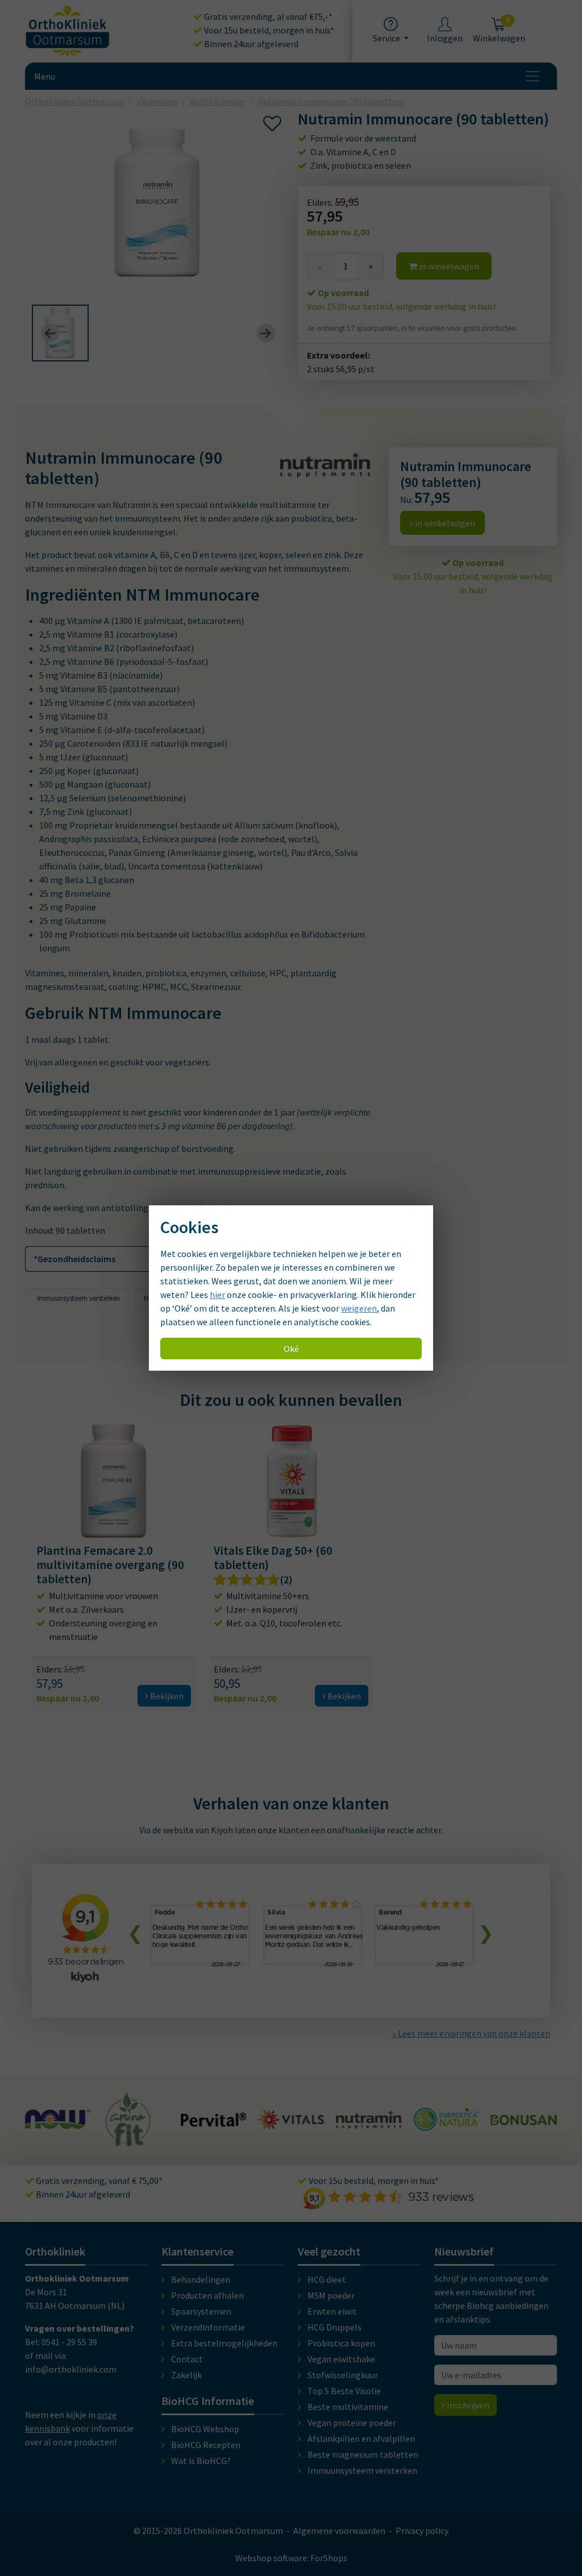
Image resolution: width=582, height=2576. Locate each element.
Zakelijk (186, 2375)
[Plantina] (524, 2127)
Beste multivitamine (348, 2407)
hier (217, 1295)
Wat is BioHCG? (201, 2461)
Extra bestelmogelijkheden (224, 2343)
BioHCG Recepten (206, 2445)
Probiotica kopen (341, 2343)
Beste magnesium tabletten (363, 2454)
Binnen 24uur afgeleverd (250, 44)
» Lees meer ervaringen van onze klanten (471, 2033)
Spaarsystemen (201, 2311)
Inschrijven (467, 2405)
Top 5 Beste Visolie (344, 2391)
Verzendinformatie (208, 2327)
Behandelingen (201, 2279)
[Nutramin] (291, 2123)
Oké (291, 1349)
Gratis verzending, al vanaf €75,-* (267, 16)
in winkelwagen (448, 266)
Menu (45, 76)
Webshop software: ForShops (291, 2558)
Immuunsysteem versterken (78, 1298)
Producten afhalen (207, 2295)
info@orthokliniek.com (71, 2369)
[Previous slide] (50, 333)
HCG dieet (327, 2279)
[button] (60, 333)
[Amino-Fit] (51, 2141)
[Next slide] (266, 333)
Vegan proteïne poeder (352, 2423)
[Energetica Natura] (369, 2125)
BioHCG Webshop (205, 2429)
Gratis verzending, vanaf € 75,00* (98, 2180)
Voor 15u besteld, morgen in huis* (268, 30)
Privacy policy (422, 2531)
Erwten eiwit (332, 2311)
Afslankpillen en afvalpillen (361, 2438)
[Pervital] (136, 2121)
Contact (187, 2359)
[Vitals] (213, 2123)
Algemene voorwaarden (339, 2531)
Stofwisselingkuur (343, 2375)
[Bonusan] (446, 2120)
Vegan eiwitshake (341, 2359)
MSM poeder (331, 2295)
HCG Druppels (334, 2327)
